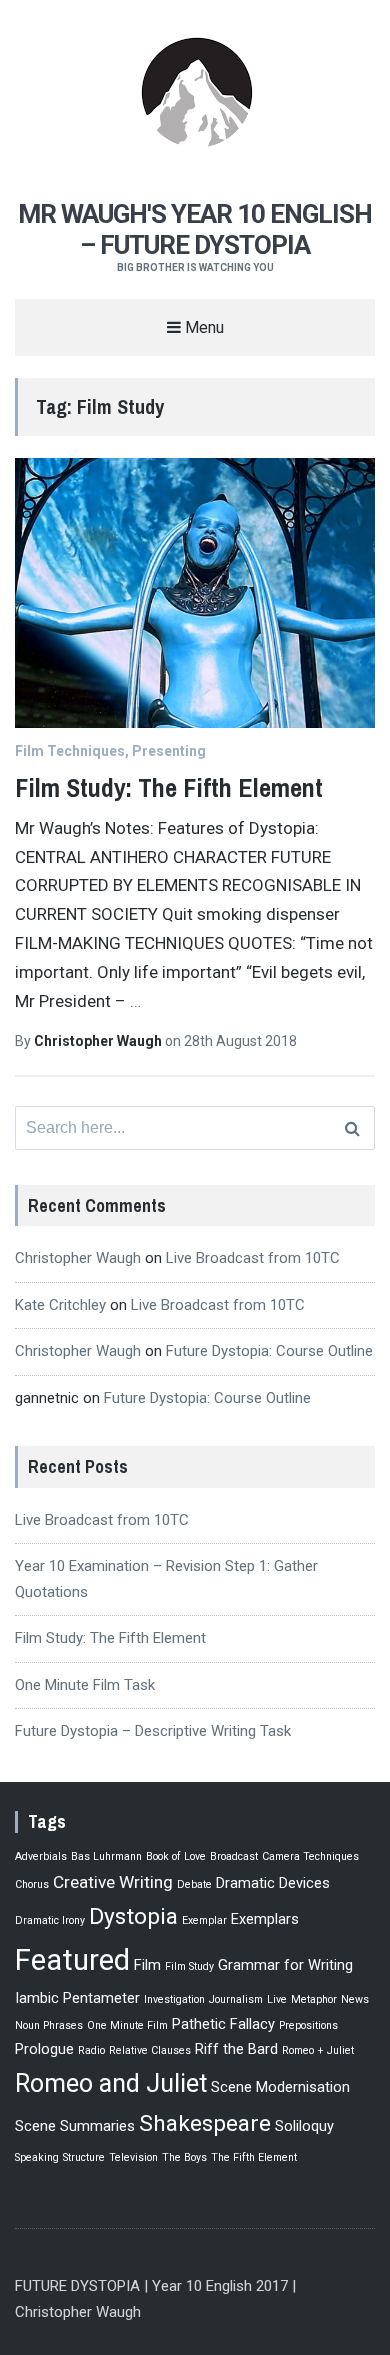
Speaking (37, 2157)
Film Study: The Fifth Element (169, 787)
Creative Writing (113, 1882)
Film (147, 1965)
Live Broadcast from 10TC (253, 1258)
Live (277, 1999)
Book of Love (176, 1856)
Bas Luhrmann (106, 1856)
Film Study (189, 1966)
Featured (72, 1960)
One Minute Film (127, 2025)
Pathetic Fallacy (223, 2024)
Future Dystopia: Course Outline (269, 1351)
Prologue (44, 2049)
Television (133, 2157)
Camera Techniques (310, 1856)
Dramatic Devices (273, 1883)
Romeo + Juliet (318, 2050)
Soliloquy (304, 2126)
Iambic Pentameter (77, 1998)
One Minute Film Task (85, 1685)
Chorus (32, 1884)
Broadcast (234, 1856)
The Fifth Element (254, 2157)
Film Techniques (70, 751)
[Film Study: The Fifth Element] (195, 593)
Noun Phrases (49, 2025)
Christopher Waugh (99, 1041)
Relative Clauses (150, 2050)
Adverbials (41, 1856)
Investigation (174, 1999)
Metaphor (314, 1999)
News (355, 1999)
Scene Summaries (75, 2126)
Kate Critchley (60, 1305)
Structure (84, 2157)
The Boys (184, 2157)
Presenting (169, 751)
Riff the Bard (236, 2049)
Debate (194, 1884)
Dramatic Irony (50, 1920)
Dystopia (133, 1916)
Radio (91, 2050)
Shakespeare (205, 2123)
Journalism (236, 1999)
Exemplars (265, 1919)
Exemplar (204, 1920)
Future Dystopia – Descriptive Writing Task (153, 1731)
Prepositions (308, 2025)
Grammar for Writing (285, 1965)
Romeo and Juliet (111, 2083)
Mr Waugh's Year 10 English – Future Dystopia (195, 229)
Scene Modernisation (280, 2087)
